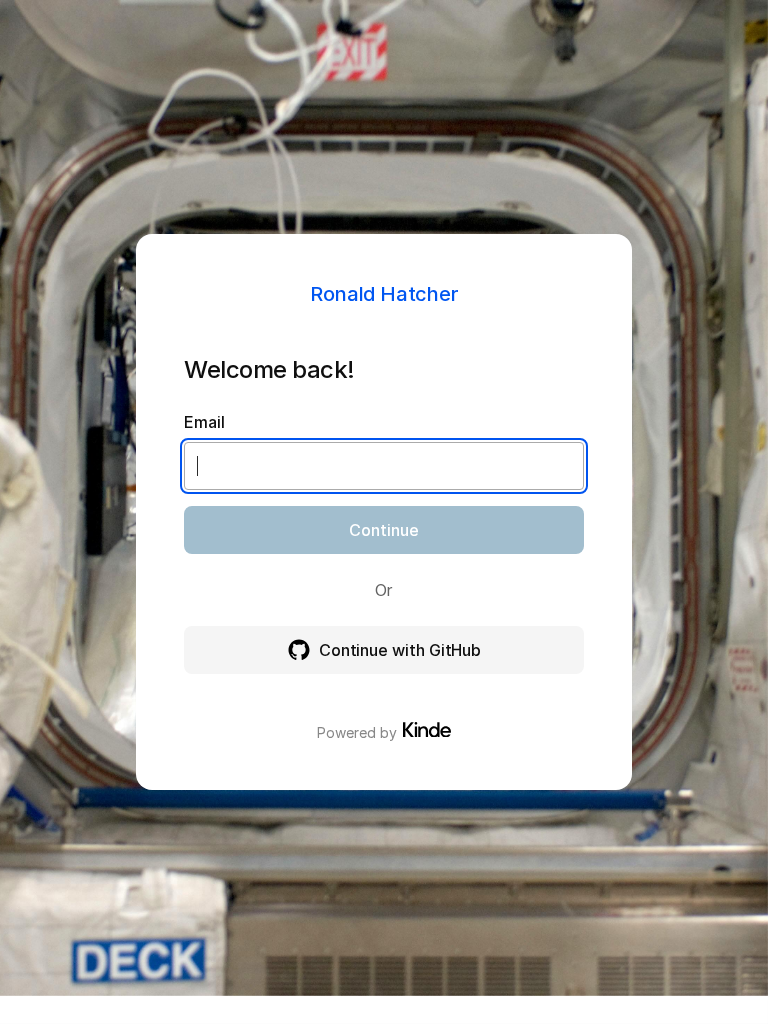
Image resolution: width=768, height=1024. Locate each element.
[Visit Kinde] (427, 730)
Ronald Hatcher (383, 294)
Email (204, 422)
